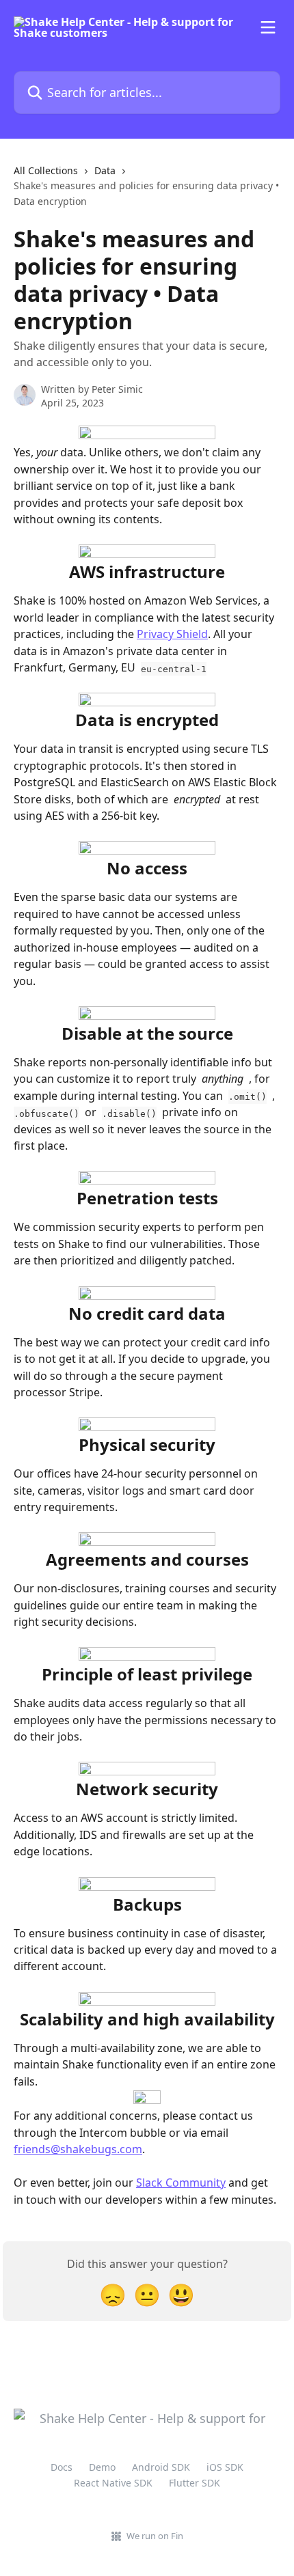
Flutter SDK (195, 2483)
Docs (62, 2467)
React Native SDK (113, 2483)
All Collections (46, 170)
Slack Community (181, 2183)
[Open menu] (268, 27)
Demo (102, 2467)
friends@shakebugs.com (78, 2149)
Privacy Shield (172, 634)
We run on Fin (155, 2536)
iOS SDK (225, 2467)
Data (105, 170)
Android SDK (161, 2467)
